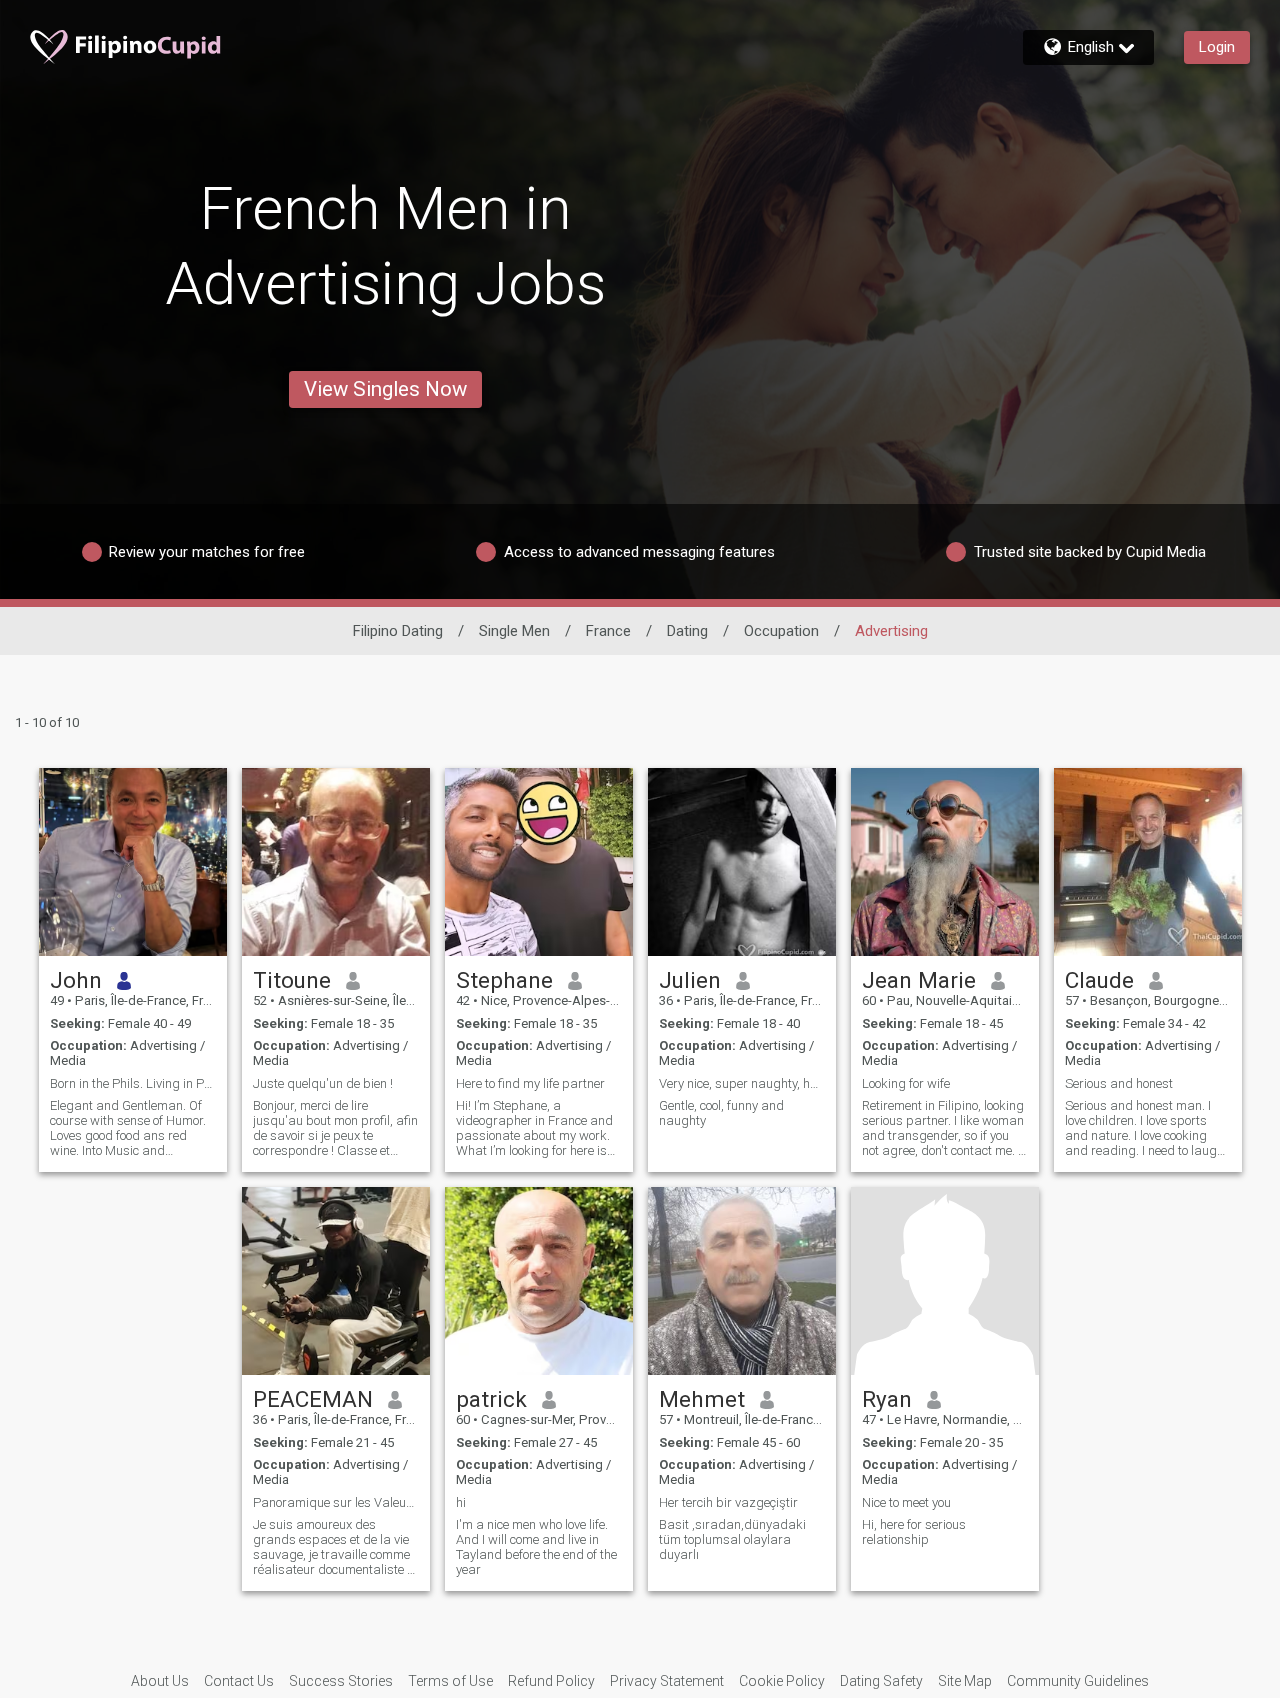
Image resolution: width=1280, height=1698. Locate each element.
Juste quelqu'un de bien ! (323, 1083)
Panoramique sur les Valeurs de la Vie (336, 1502)
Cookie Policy (782, 1681)
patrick (491, 1399)
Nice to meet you (906, 1502)
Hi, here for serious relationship (914, 1532)
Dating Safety (881, 1681)
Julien (690, 980)
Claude (1099, 980)
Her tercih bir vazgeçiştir (728, 1502)
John (76, 980)
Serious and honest (1119, 1083)
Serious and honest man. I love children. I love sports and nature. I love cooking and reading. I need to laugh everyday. (1144, 1128)
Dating (687, 631)
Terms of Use (450, 1681)
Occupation (781, 631)
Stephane (504, 980)
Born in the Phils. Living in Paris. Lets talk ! (133, 1083)
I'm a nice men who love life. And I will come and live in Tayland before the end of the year (536, 1547)
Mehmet (702, 1399)
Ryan (887, 1399)
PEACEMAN (313, 1399)
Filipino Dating (398, 631)
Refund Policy (551, 1681)
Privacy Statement (667, 1681)
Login (1217, 47)
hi (461, 1502)
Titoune (292, 980)
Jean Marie (919, 980)
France (608, 631)
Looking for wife (906, 1083)
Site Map (965, 1681)
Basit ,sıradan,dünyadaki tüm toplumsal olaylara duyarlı (732, 1539)
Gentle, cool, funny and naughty (721, 1113)
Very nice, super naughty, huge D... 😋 (742, 1083)
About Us (160, 1681)
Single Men (514, 631)
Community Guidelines (1078, 1681)
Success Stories (341, 1681)
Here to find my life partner (530, 1083)
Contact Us (239, 1681)
